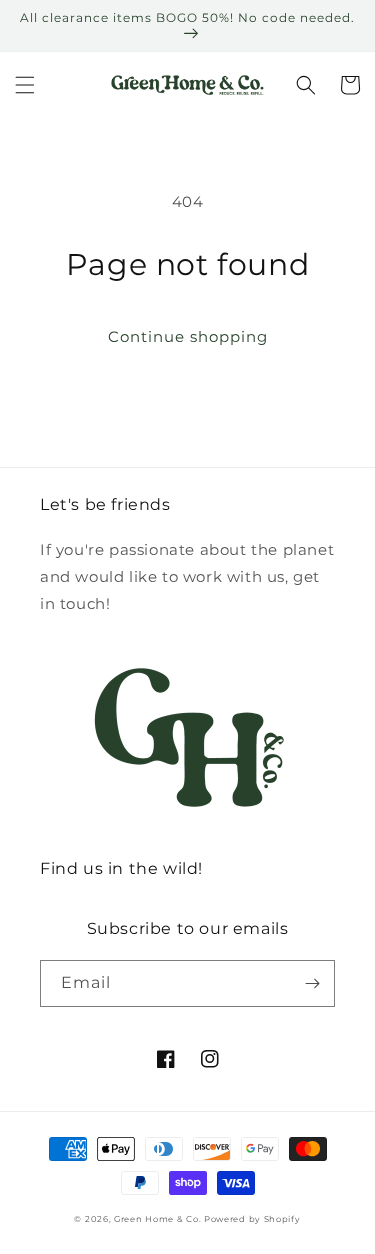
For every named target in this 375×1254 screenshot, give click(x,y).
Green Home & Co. (159, 1219)
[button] (25, 85)
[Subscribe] (312, 983)
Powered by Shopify (252, 1219)
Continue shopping (188, 336)
